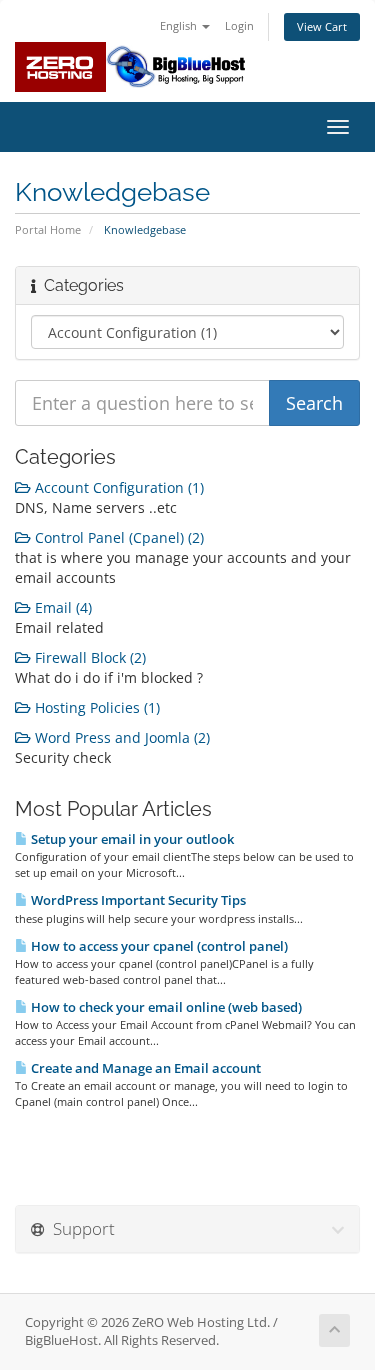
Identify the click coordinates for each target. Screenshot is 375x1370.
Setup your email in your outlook (131, 839)
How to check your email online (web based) (165, 1007)
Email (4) (61, 607)
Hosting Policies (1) (95, 707)
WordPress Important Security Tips (137, 900)
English (180, 25)
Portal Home (48, 229)
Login (239, 25)
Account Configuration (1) (117, 487)
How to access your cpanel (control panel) (158, 946)
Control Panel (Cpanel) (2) (117, 537)
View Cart (322, 26)
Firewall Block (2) (88, 657)
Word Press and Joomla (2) (120, 737)
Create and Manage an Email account (144, 1068)
